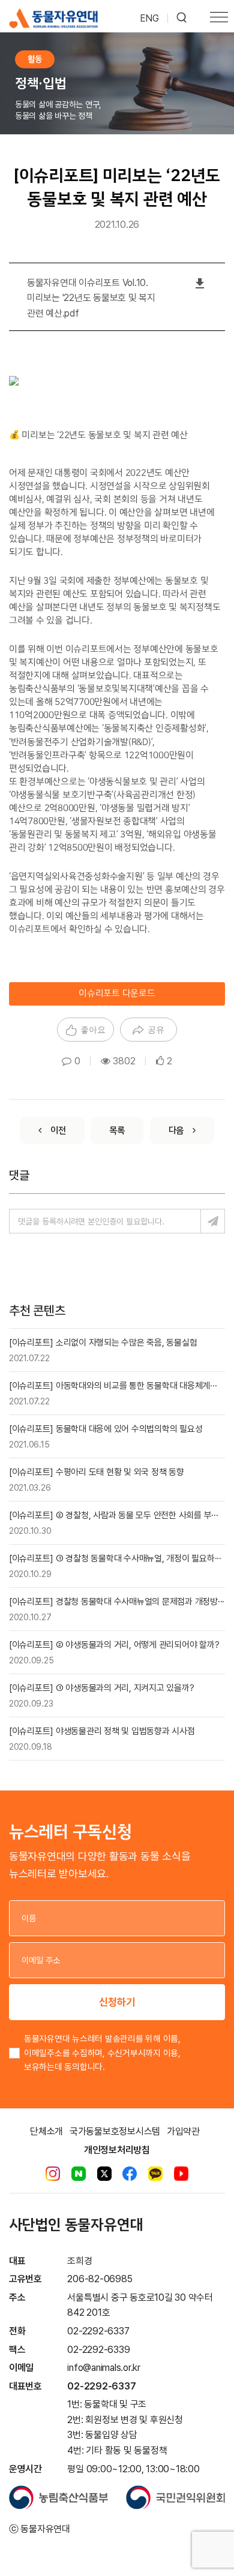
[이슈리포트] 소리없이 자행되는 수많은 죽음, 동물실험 (103, 1343)
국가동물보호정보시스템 (115, 2131)
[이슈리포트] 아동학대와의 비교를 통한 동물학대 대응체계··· (113, 1386)
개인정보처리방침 (117, 2150)
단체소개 (46, 2131)
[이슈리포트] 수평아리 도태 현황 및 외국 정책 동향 (97, 1472)
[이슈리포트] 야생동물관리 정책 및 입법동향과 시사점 (102, 1731)
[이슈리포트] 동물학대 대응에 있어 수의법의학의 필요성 (106, 1429)
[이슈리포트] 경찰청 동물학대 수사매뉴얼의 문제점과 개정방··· (117, 1602)
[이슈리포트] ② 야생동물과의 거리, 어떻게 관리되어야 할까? (114, 1645)
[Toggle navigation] (219, 19)
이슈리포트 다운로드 (117, 994)
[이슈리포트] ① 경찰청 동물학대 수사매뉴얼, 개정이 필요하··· (115, 1558)
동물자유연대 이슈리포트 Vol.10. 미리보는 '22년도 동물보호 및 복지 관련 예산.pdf (91, 298)
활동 (35, 59)
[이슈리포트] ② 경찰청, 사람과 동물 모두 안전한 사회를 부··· (114, 1515)
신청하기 (117, 2002)
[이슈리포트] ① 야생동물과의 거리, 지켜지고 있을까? (101, 1688)
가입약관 (183, 2131)
